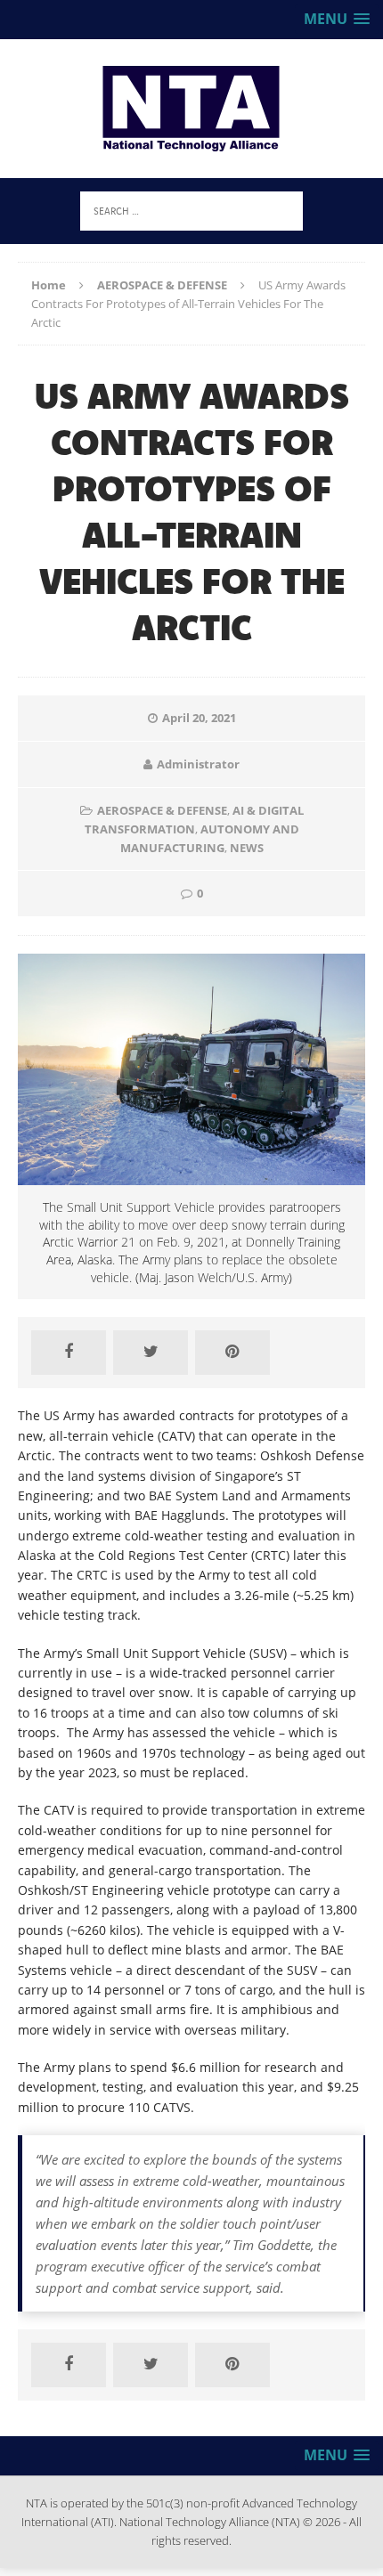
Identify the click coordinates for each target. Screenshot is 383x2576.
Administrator (198, 764)
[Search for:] (191, 210)
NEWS (247, 848)
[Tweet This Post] (151, 1353)
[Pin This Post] (232, 1353)
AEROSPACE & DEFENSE (162, 810)
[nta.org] (191, 109)
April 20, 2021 (199, 718)
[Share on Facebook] (69, 1353)
